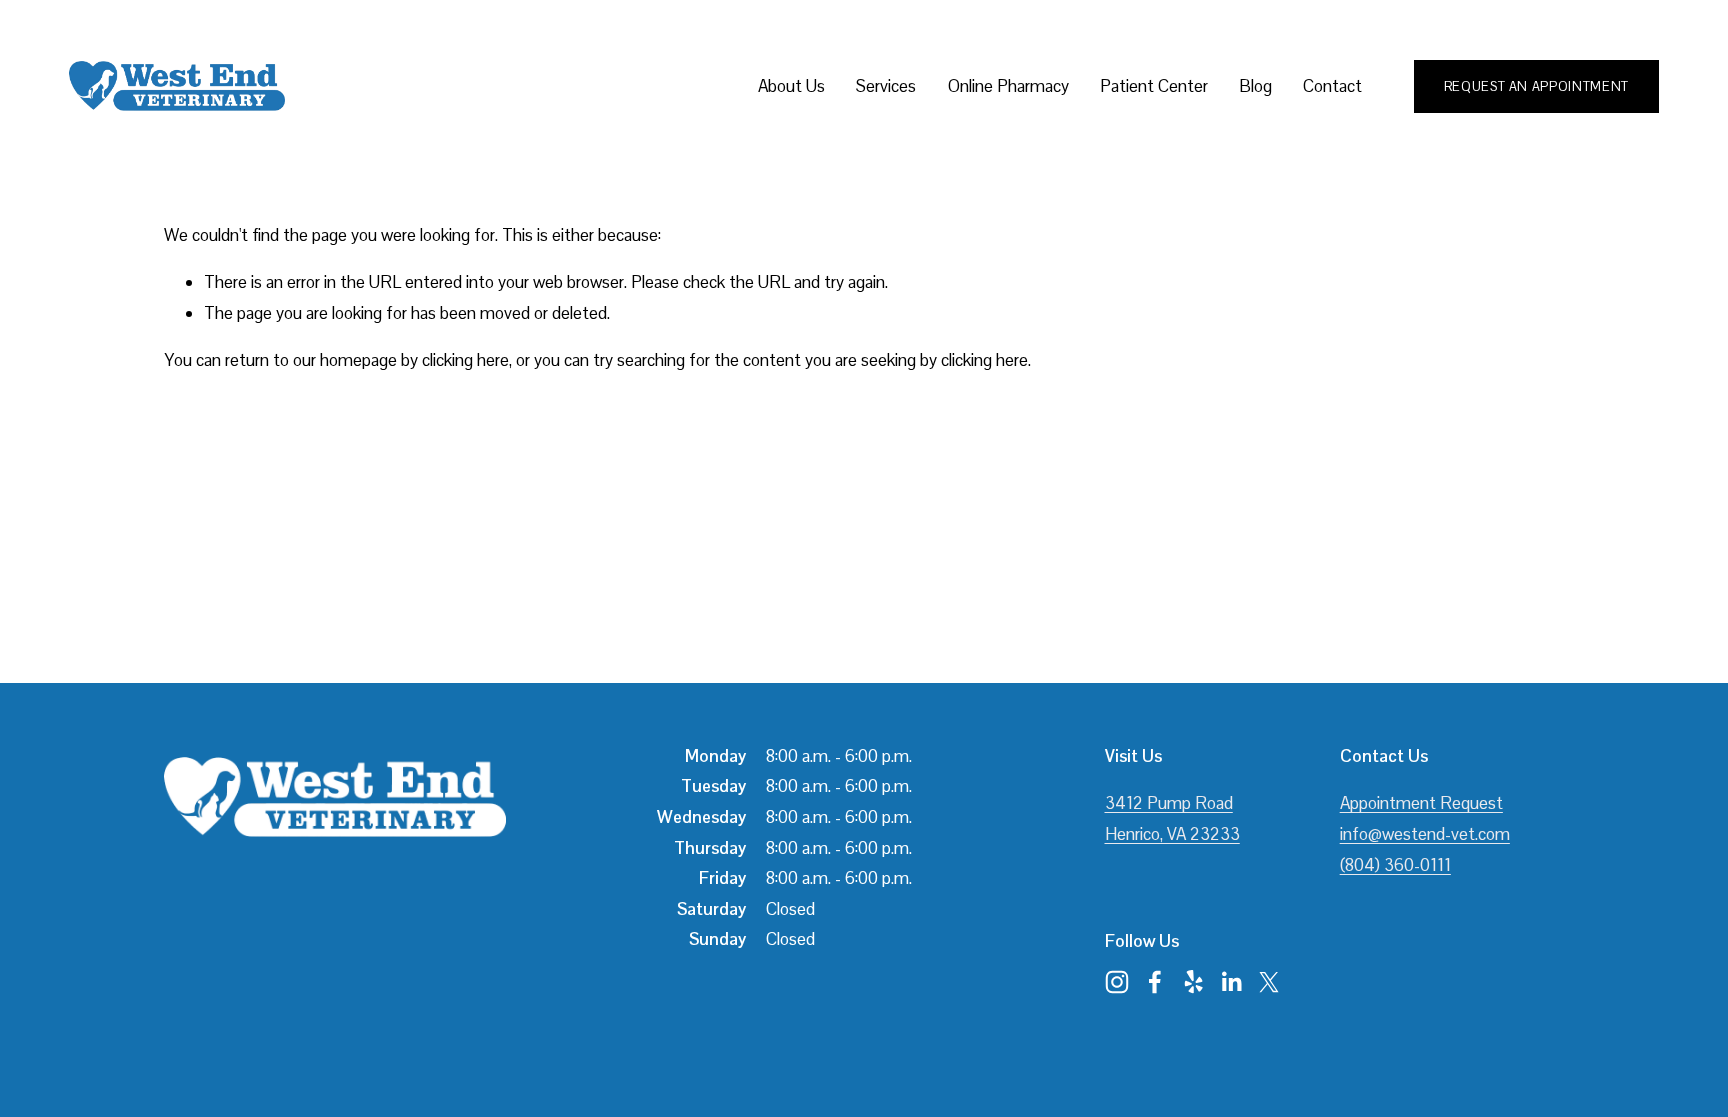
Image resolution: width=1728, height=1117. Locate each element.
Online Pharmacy (1008, 86)
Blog (1255, 86)
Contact (1332, 86)
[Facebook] (1155, 982)
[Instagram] (1117, 982)
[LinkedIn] (1231, 982)
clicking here (465, 360)
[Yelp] (1193, 982)
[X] (1269, 982)
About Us (791, 86)
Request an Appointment (1536, 86)
